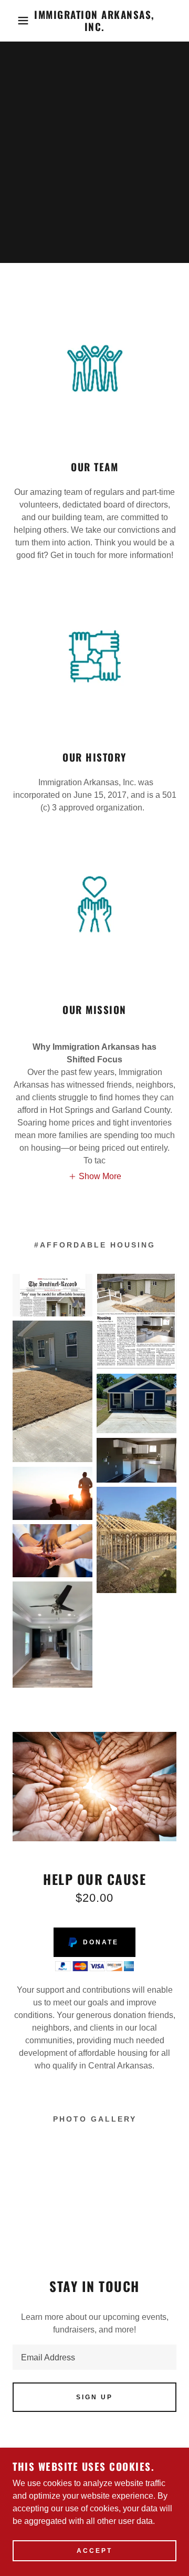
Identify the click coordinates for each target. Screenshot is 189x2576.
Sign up (94, 2397)
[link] (95, 21)
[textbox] (94, 2357)
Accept (94, 2551)
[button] (15, 21)
